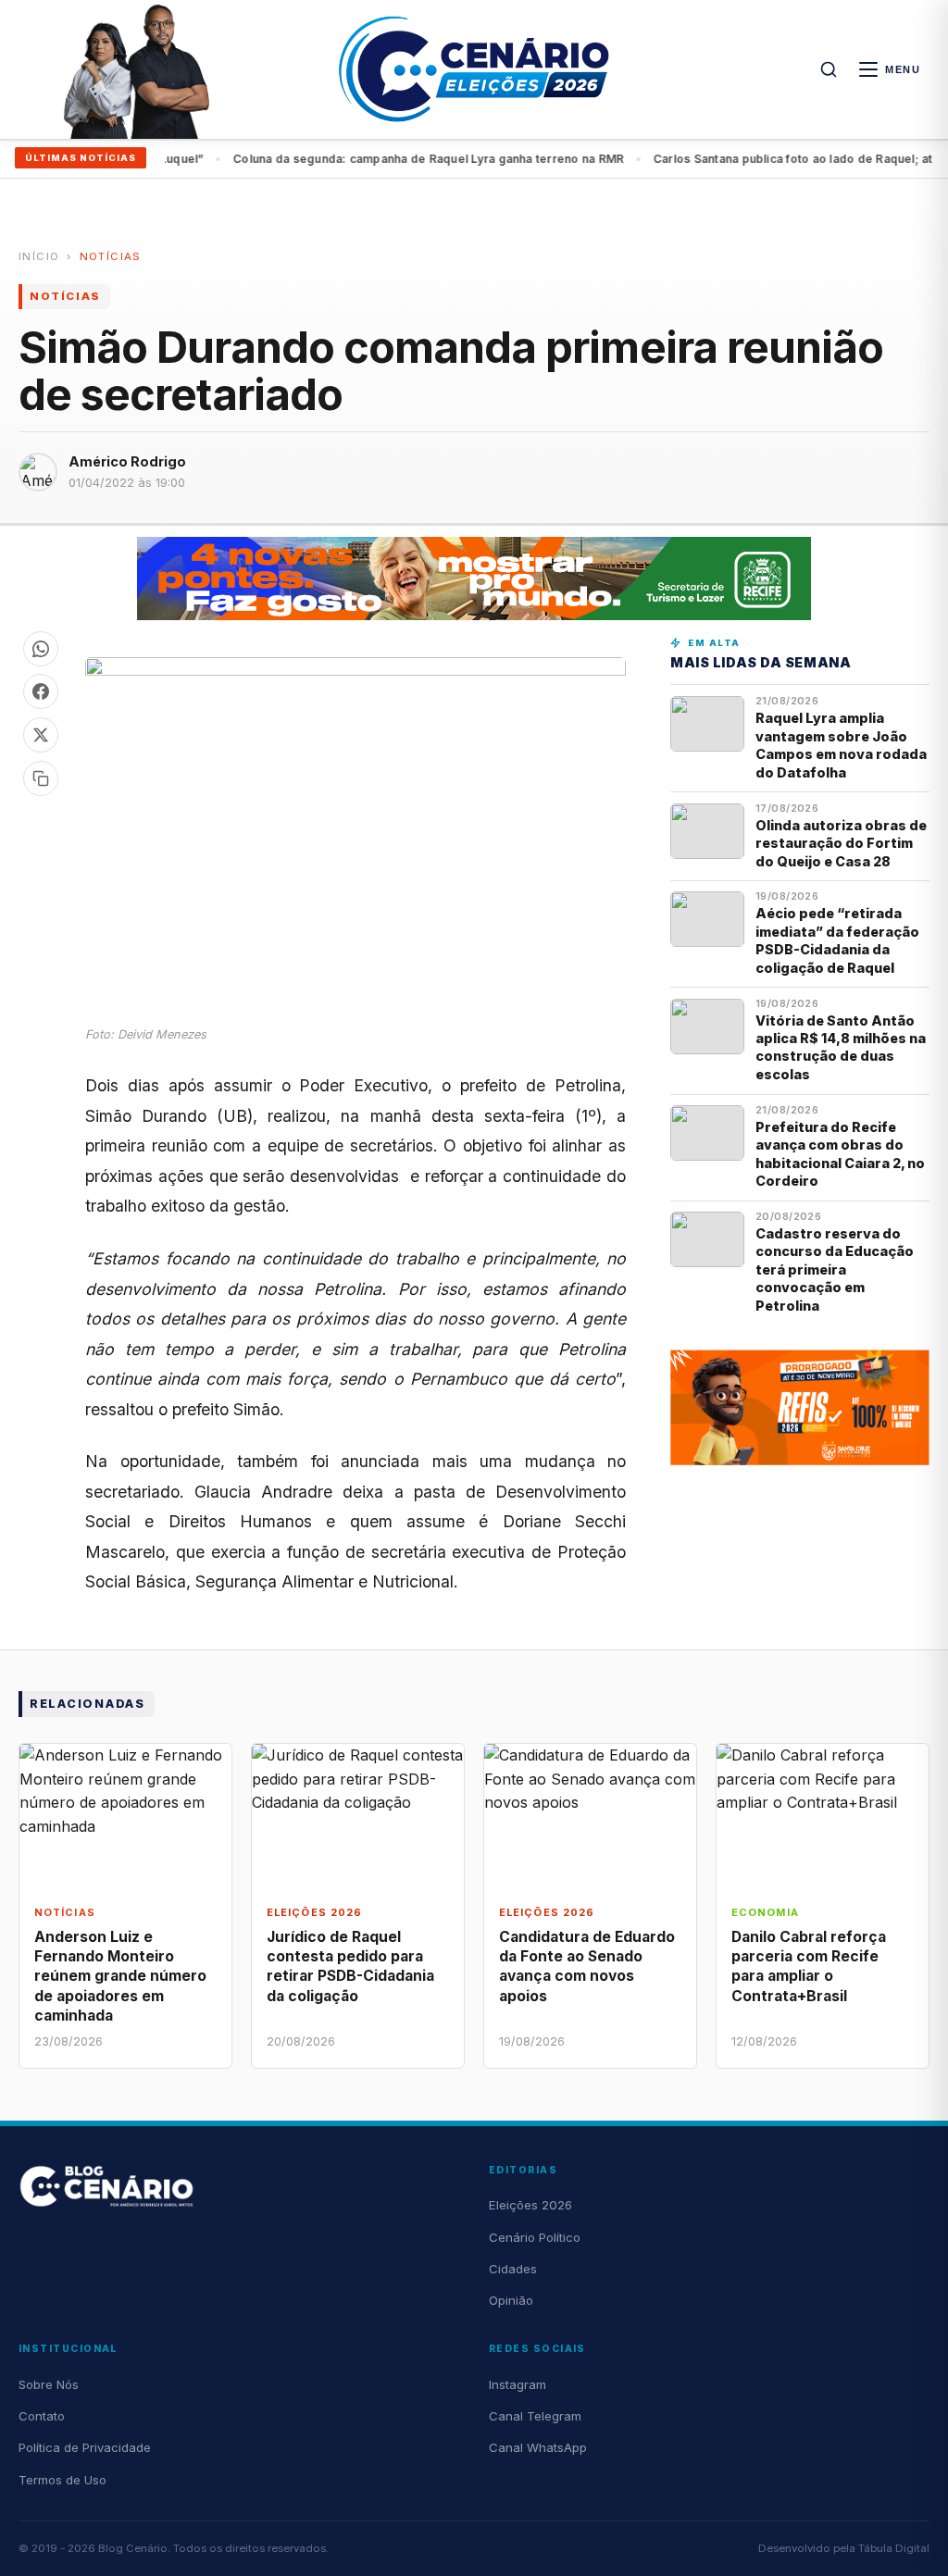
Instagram (518, 2384)
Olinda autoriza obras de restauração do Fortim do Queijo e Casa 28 (841, 843)
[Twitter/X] (41, 735)
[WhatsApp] (41, 649)
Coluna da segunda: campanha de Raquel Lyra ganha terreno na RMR (396, 159)
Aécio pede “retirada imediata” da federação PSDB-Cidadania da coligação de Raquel (837, 940)
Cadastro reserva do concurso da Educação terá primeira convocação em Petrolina (835, 1269)
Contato (42, 2416)
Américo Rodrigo (127, 461)
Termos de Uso (62, 2480)
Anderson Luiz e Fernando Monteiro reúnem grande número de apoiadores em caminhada (120, 1976)
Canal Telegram (535, 2416)
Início (39, 256)
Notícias (111, 256)
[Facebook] (41, 691)
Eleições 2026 (530, 2205)
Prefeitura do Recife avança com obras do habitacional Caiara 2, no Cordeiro (840, 1154)
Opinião (511, 2300)
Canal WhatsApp (538, 2447)
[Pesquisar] (829, 69)
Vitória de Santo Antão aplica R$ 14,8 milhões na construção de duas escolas (841, 1047)
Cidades (513, 2269)
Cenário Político (535, 2237)
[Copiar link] (41, 778)
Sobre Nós (49, 2384)
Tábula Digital (894, 2548)
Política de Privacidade (85, 2447)
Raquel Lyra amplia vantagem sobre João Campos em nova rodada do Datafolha (841, 745)
